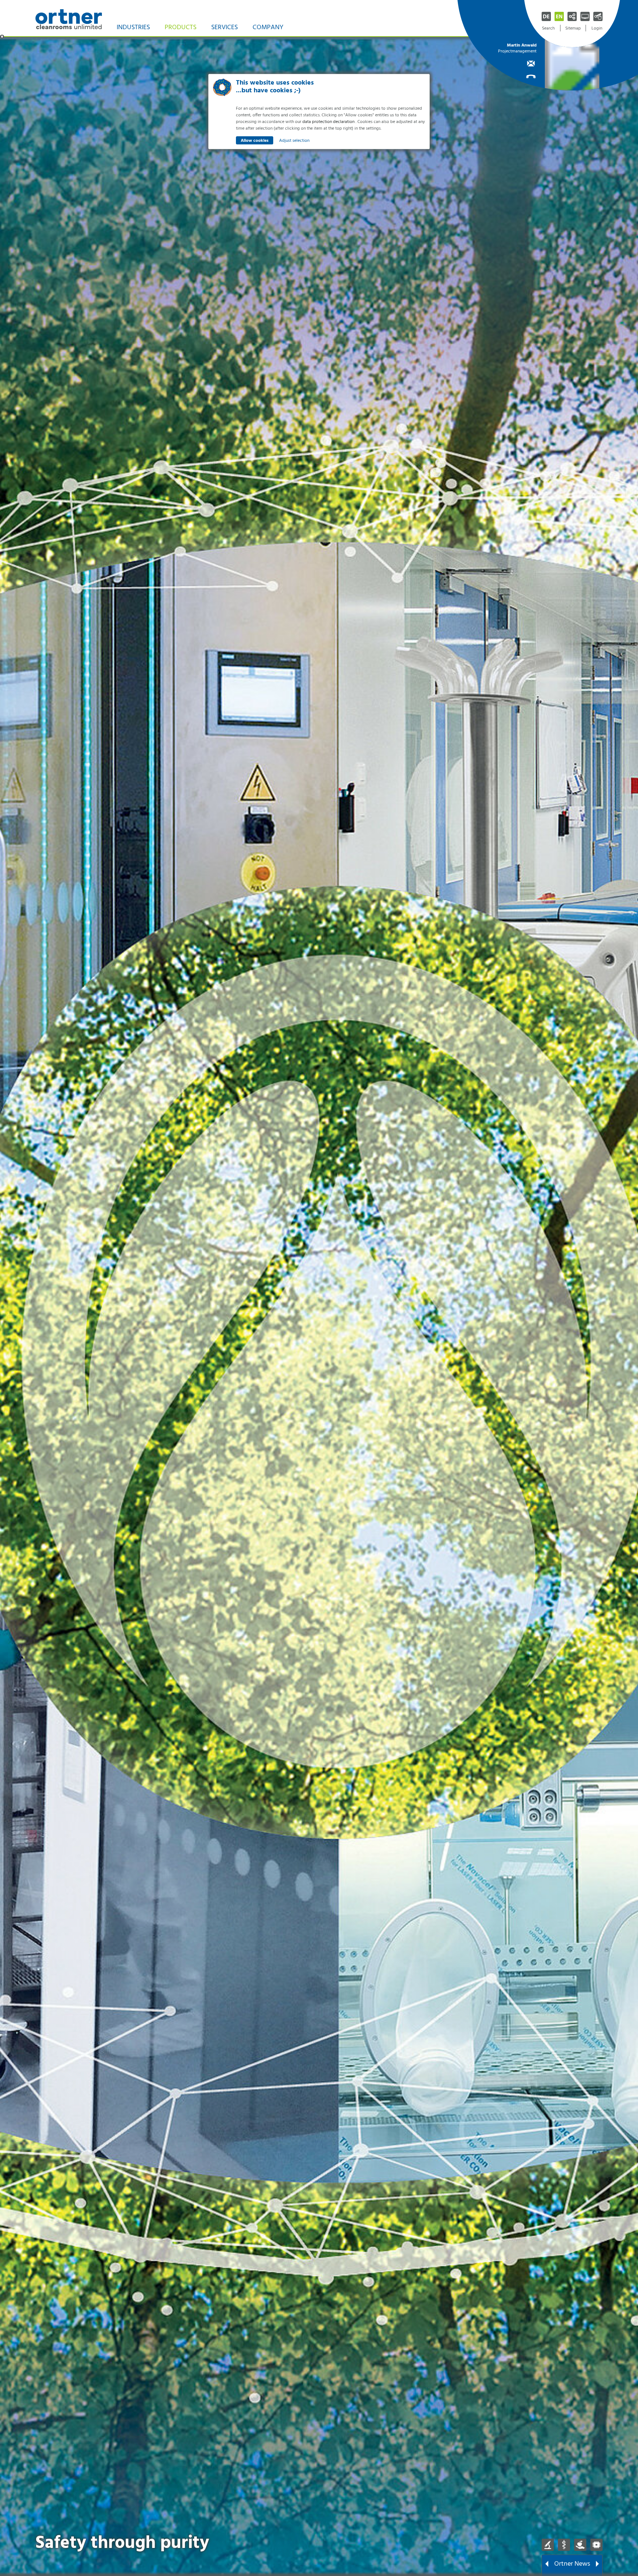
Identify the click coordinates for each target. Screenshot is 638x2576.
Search (548, 28)
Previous (547, 2565)
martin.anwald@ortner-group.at (517, 63)
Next (597, 2565)
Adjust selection (294, 141)
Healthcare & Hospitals (564, 2545)
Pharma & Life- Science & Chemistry (548, 2545)
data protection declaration (328, 122)
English (559, 16)
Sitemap (573, 28)
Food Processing (580, 2545)
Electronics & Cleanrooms (596, 2545)
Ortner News (572, 2564)
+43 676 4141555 (517, 76)
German (546, 16)
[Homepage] (69, 18)
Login (597, 28)
